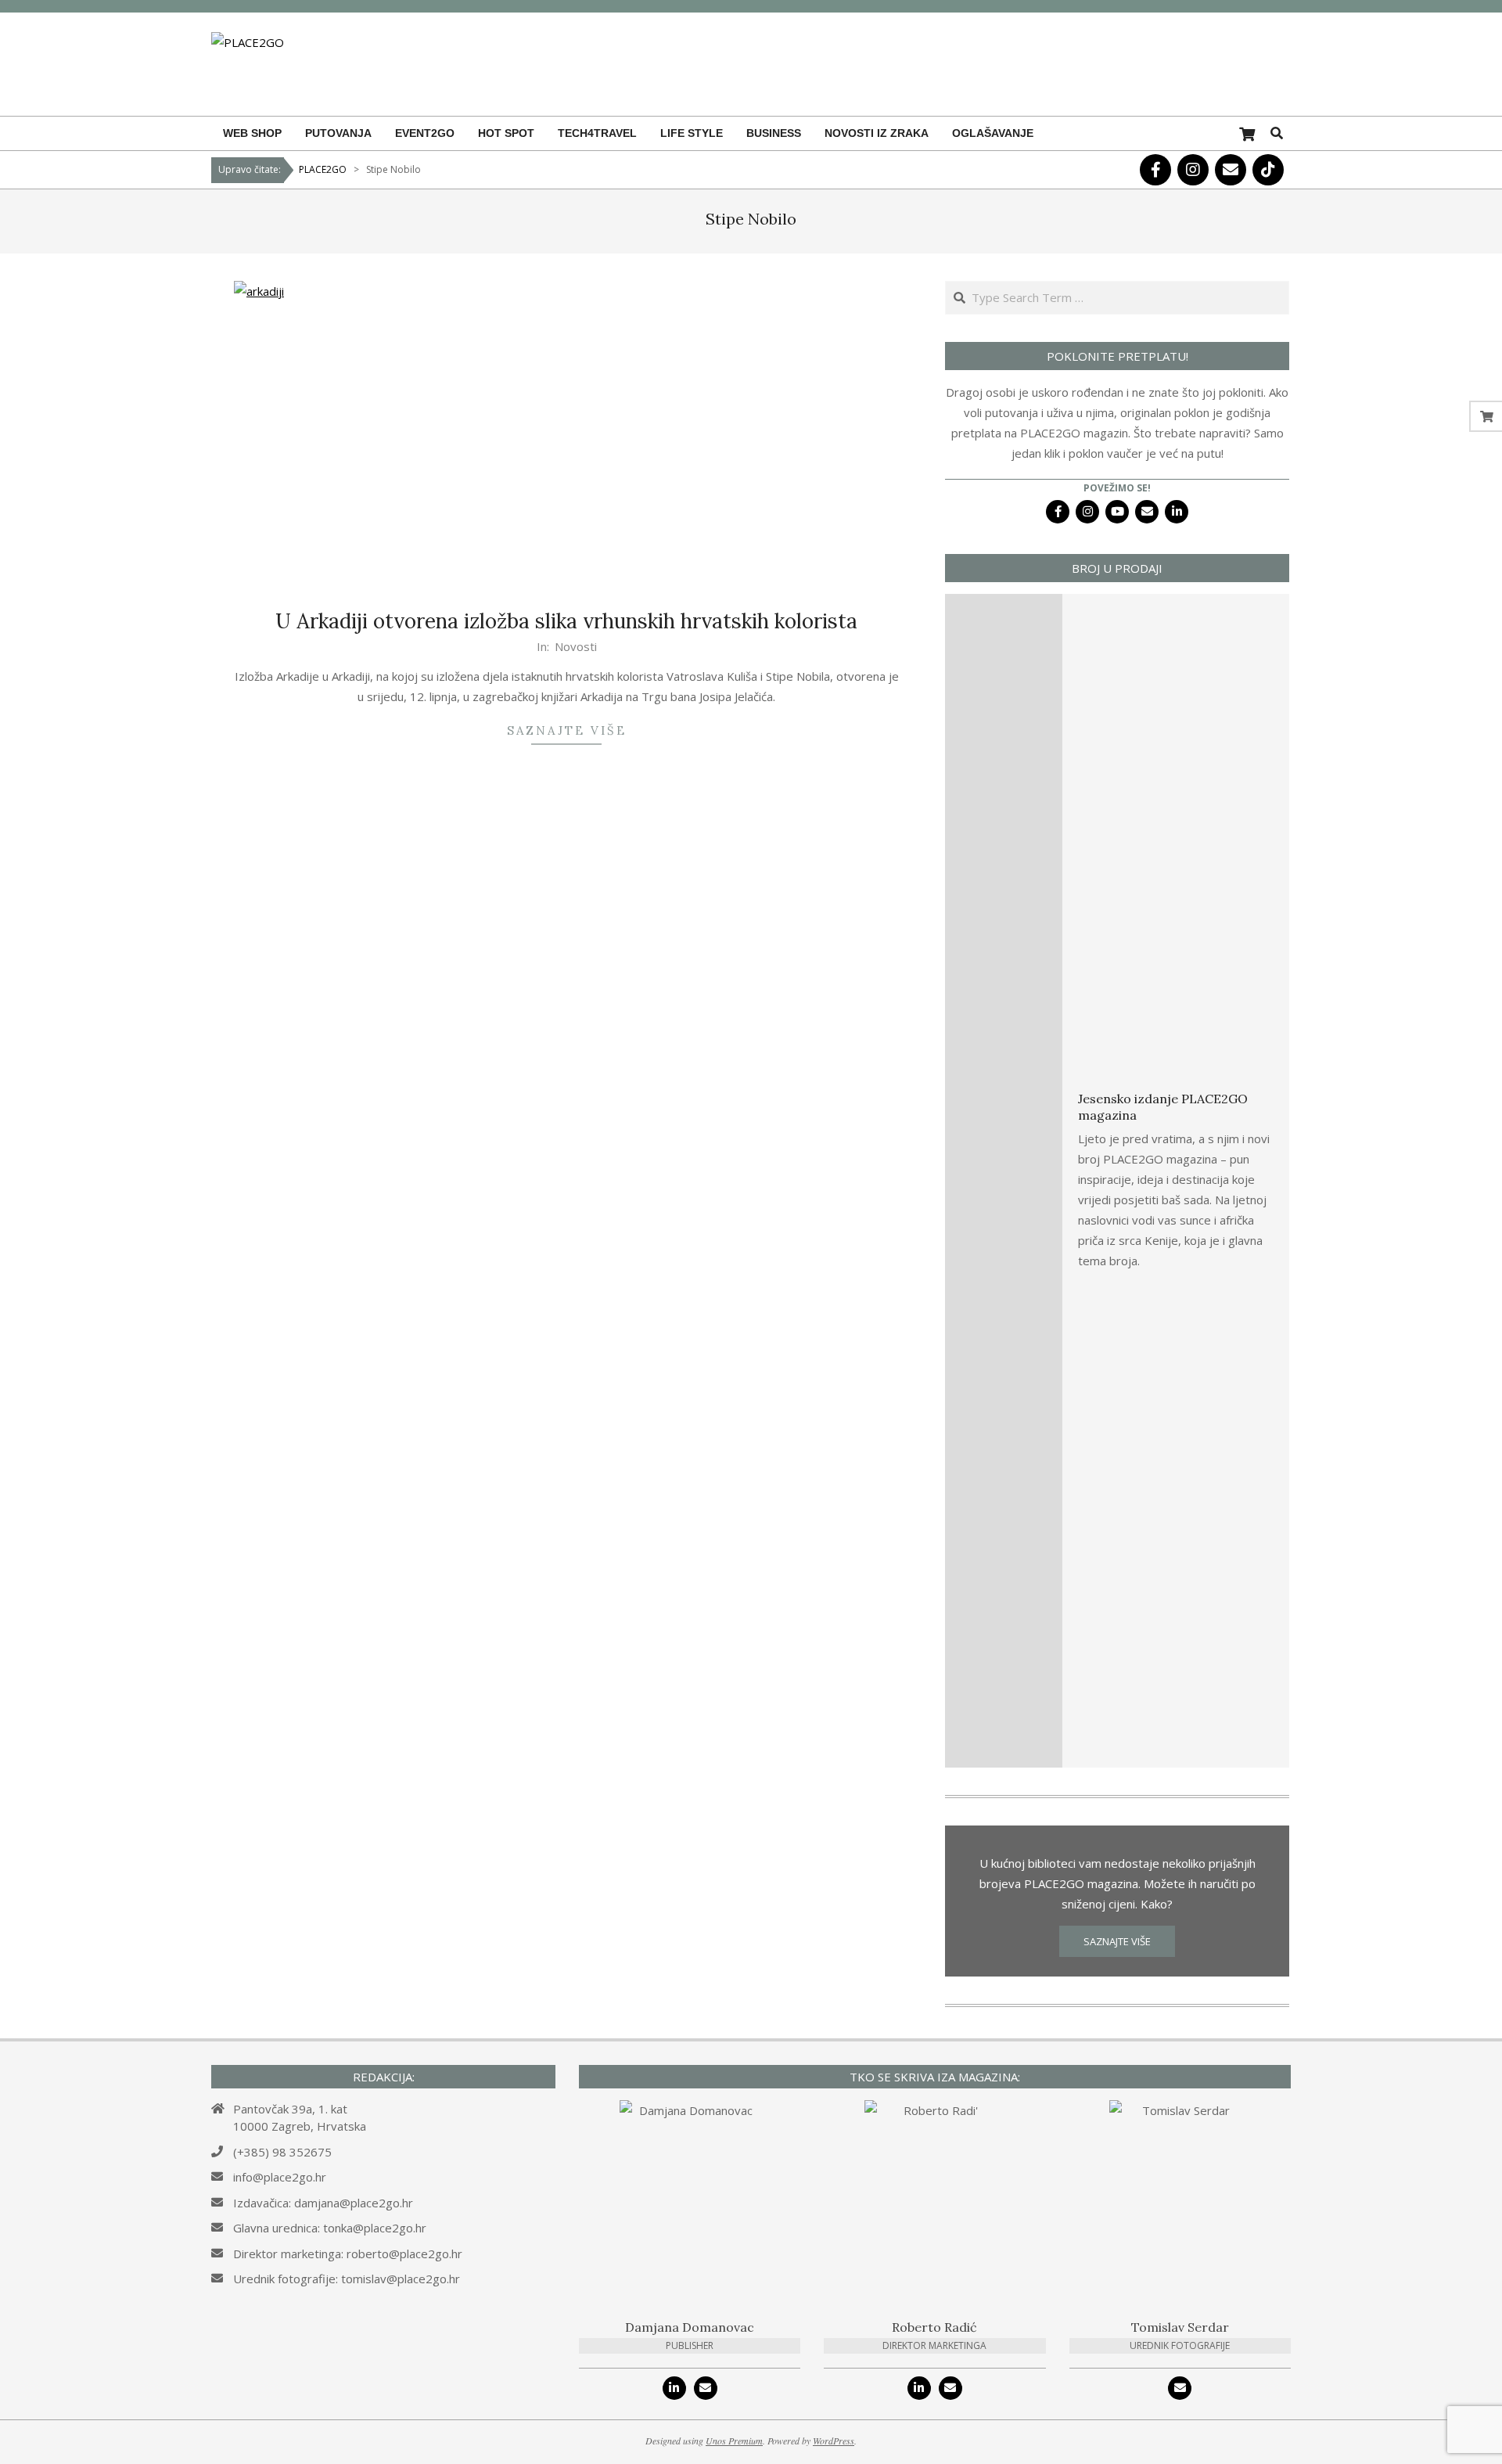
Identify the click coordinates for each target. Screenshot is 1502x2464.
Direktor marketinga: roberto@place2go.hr (348, 2254)
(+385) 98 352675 (282, 2152)
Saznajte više (567, 730)
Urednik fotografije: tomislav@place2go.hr (347, 2279)
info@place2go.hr (280, 2177)
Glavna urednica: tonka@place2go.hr (330, 2228)
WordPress (834, 2441)
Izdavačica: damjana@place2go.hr (323, 2203)
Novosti (576, 646)
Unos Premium (734, 2441)
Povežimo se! (1117, 488)
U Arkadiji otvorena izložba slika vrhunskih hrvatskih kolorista (566, 621)
